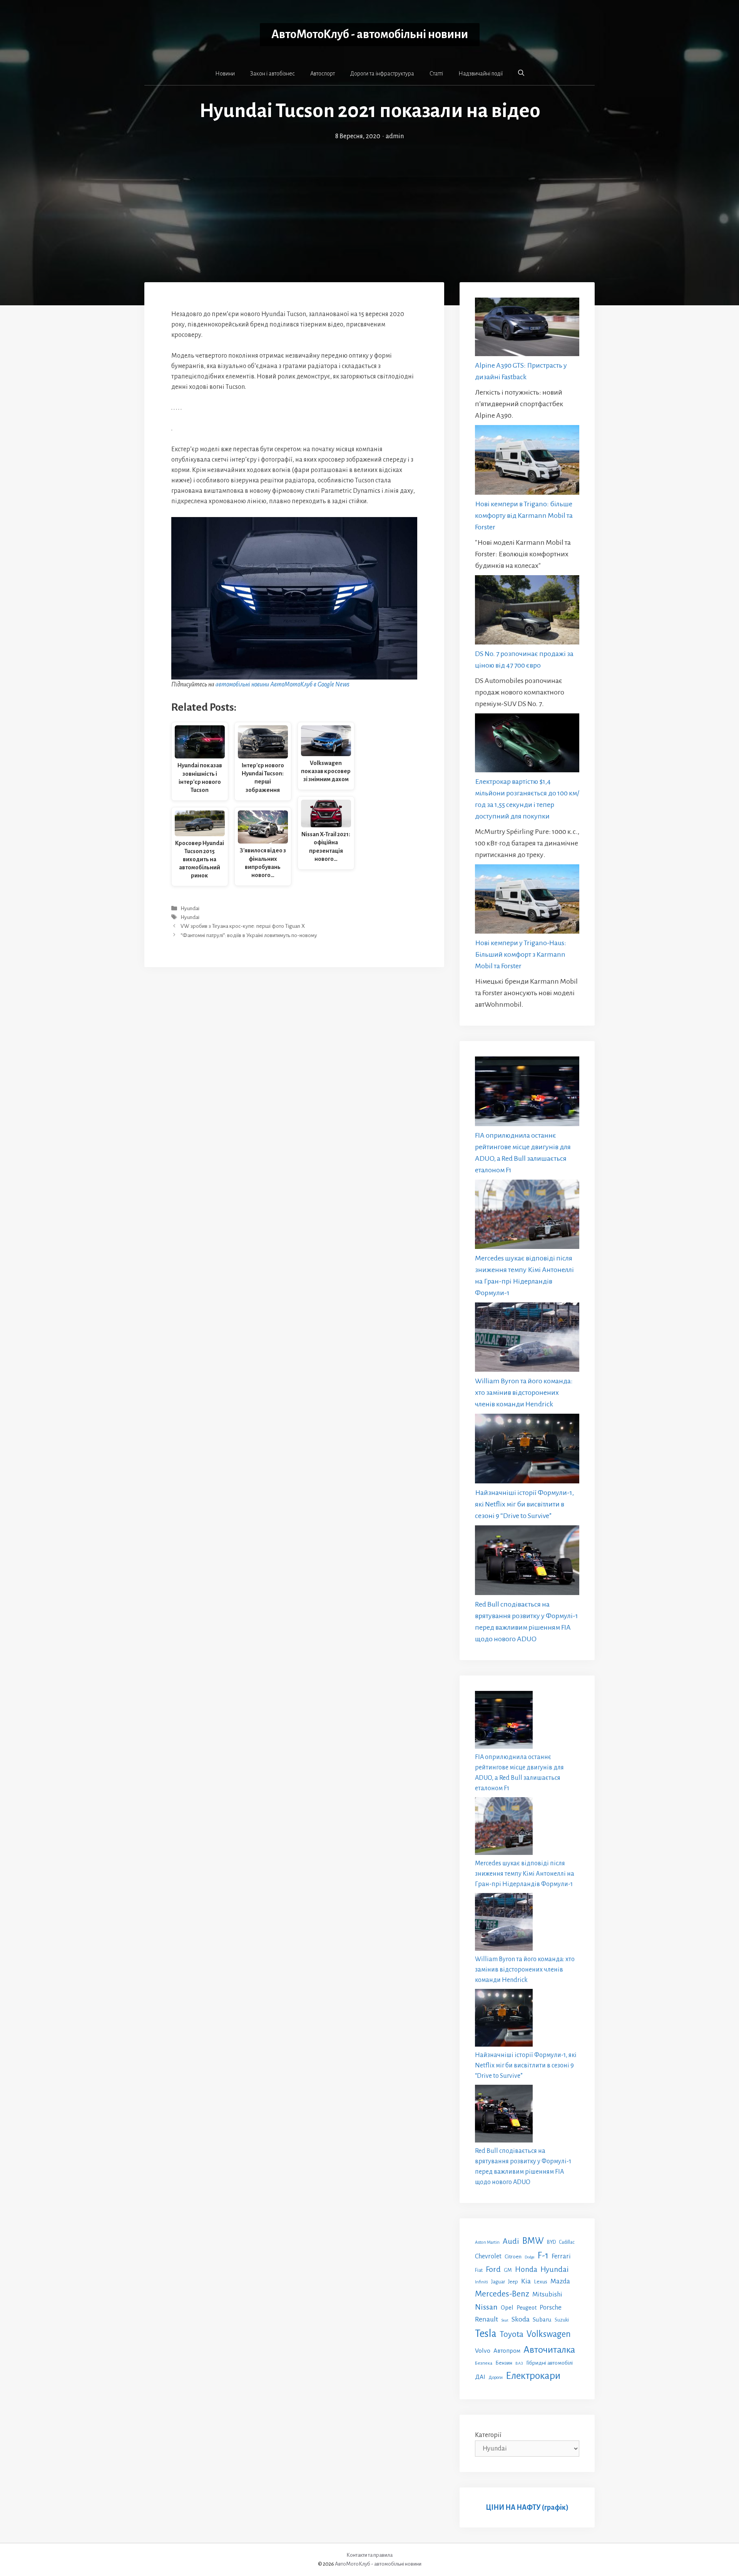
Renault (487, 2319)
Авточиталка (549, 2350)
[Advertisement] (369, 199)
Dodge (530, 2257)
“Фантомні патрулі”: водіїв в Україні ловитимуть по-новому (249, 935)
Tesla (486, 2334)
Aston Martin (487, 2242)
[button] (521, 73)
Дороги (496, 2378)
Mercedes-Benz (502, 2294)
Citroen (513, 2256)
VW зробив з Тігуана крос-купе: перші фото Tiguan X (243, 926)
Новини (225, 74)
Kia (526, 2281)
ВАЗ (519, 2363)
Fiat (479, 2270)
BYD (551, 2242)
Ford (493, 2269)
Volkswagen (549, 2334)
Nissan (486, 2307)
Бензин (504, 2363)
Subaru (542, 2319)
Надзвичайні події (481, 74)
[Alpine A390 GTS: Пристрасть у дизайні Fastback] (527, 329)
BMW (533, 2241)
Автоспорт (323, 74)
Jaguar (498, 2282)
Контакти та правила (369, 2555)
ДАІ (480, 2377)
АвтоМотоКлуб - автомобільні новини (370, 34)
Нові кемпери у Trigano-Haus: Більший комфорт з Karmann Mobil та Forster (521, 954)
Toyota (512, 2334)
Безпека (484, 2363)
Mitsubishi (547, 2294)
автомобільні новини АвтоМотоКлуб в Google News (283, 685)
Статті (436, 74)
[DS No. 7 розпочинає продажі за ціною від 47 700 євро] (527, 612)
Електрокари (533, 2376)
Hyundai (190, 908)
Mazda (560, 2281)
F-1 (543, 2255)
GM (508, 2270)
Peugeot (527, 2308)
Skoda (521, 2319)
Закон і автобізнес (273, 74)
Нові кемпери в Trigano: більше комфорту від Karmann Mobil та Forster (524, 516)
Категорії (488, 2435)
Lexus (541, 2282)
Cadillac (567, 2242)
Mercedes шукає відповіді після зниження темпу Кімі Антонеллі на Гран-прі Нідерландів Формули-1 (525, 1874)
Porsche (551, 2307)
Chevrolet (488, 2256)
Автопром (507, 2351)
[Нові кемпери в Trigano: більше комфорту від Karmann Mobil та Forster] (527, 461)
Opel (507, 2307)
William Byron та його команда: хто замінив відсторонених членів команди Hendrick (524, 1393)
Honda (526, 2269)
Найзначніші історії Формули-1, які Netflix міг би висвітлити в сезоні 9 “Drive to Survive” (524, 1504)
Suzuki (562, 2320)
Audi (511, 2241)
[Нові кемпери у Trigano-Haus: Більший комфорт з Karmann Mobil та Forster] (527, 901)
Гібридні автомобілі (549, 2363)
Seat (505, 2320)
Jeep (513, 2282)
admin (395, 136)
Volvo (483, 2351)
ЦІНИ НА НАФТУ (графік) (527, 2507)
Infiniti (482, 2282)
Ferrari (561, 2256)
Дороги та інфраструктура (382, 74)
